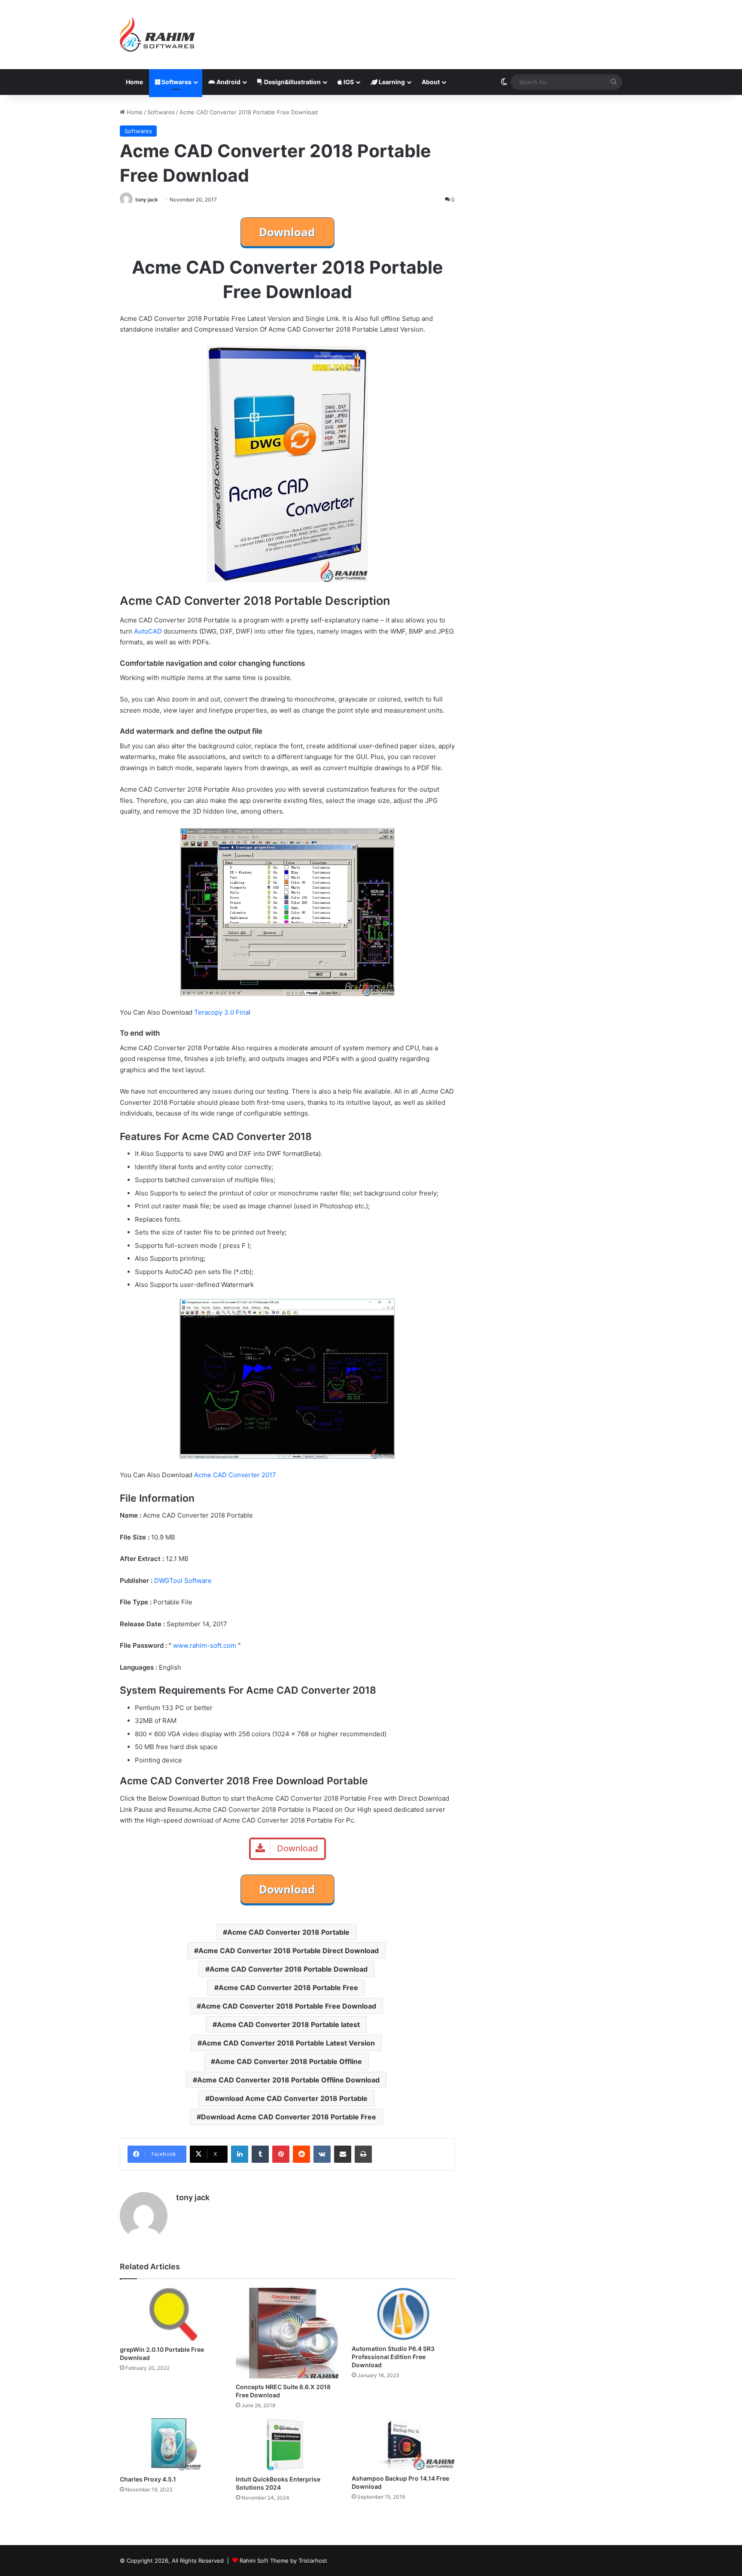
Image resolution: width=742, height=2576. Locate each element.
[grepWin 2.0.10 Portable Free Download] (171, 2314)
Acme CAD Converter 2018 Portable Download (289, 1969)
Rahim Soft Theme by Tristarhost (283, 2561)
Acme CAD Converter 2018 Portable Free (288, 1988)
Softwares (176, 82)
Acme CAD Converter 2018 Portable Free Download (289, 2006)
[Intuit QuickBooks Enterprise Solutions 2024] (287, 2445)
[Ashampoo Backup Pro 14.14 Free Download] (403, 2444)
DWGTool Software (183, 1581)
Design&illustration (292, 82)
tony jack (147, 200)
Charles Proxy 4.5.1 (148, 2479)
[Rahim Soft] (158, 35)
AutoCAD (148, 631)
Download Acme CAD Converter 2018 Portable (289, 2098)
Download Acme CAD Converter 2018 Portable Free (289, 2117)
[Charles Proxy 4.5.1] (171, 2445)
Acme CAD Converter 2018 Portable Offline (289, 2061)
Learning (391, 82)
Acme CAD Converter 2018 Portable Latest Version (288, 2043)
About (431, 82)
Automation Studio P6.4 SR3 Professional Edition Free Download (393, 2357)
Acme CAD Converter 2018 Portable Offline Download (288, 2080)
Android (228, 82)
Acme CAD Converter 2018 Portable (288, 1932)
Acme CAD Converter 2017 (235, 1475)
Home (134, 82)
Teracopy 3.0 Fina (221, 1012)
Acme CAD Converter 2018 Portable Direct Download (289, 1951)
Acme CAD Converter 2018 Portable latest (288, 2024)
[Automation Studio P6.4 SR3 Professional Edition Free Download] (403, 2314)
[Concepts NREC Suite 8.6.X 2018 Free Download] (287, 2333)
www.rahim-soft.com (205, 1645)
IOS (348, 82)
